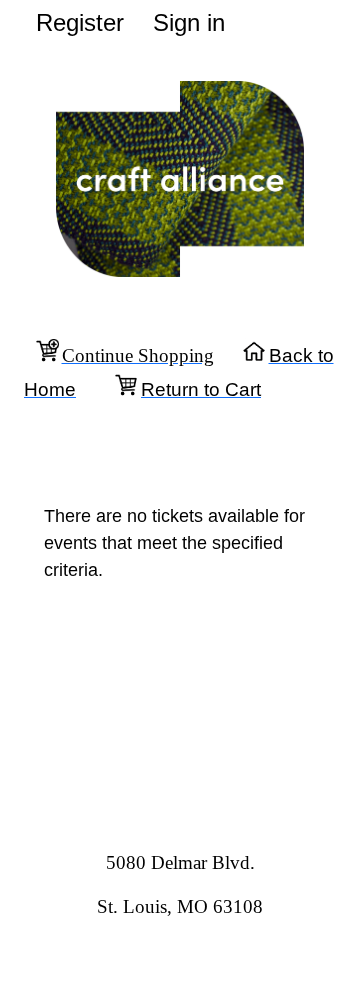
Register (80, 22)
